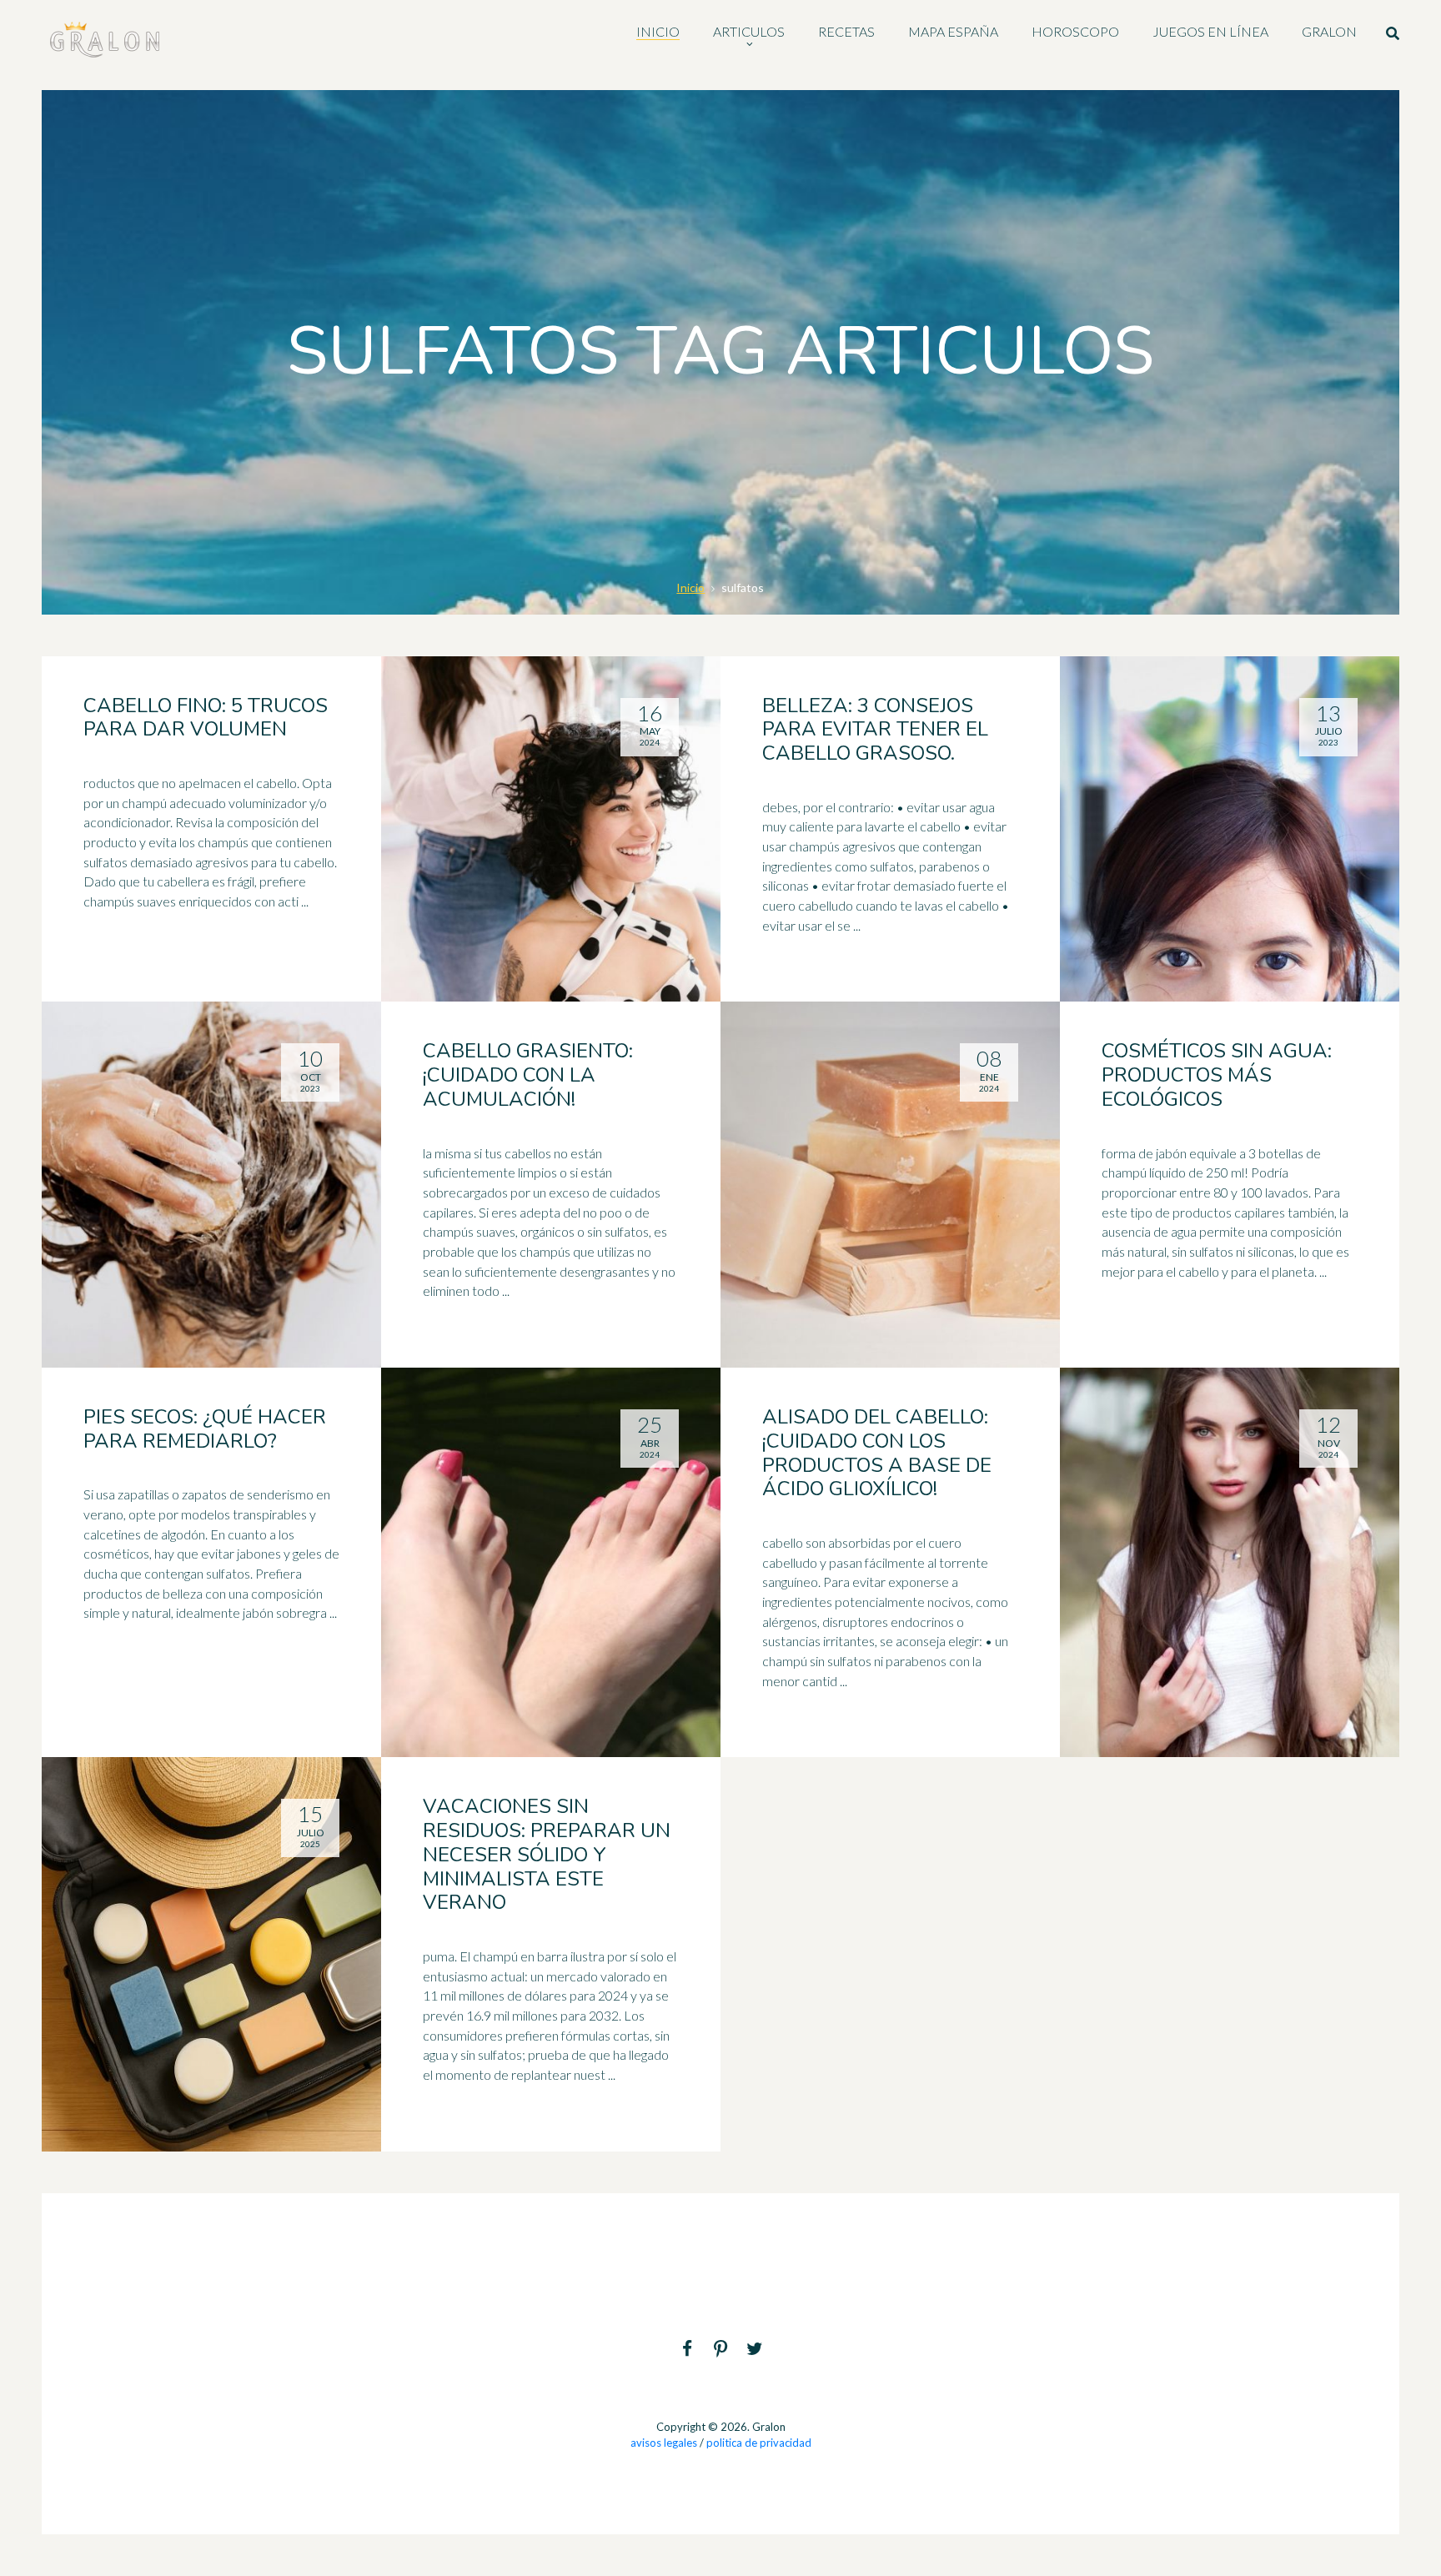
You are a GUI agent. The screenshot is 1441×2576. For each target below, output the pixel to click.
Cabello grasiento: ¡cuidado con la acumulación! (528, 1075)
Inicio (690, 588)
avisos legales (664, 2443)
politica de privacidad (759, 2443)
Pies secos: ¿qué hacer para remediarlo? (205, 1429)
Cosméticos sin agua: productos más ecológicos (1217, 1075)
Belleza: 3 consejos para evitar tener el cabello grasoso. (875, 730)
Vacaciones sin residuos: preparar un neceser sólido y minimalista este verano (547, 1854)
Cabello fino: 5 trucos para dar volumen (206, 718)
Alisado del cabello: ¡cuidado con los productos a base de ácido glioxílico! (877, 1453)
